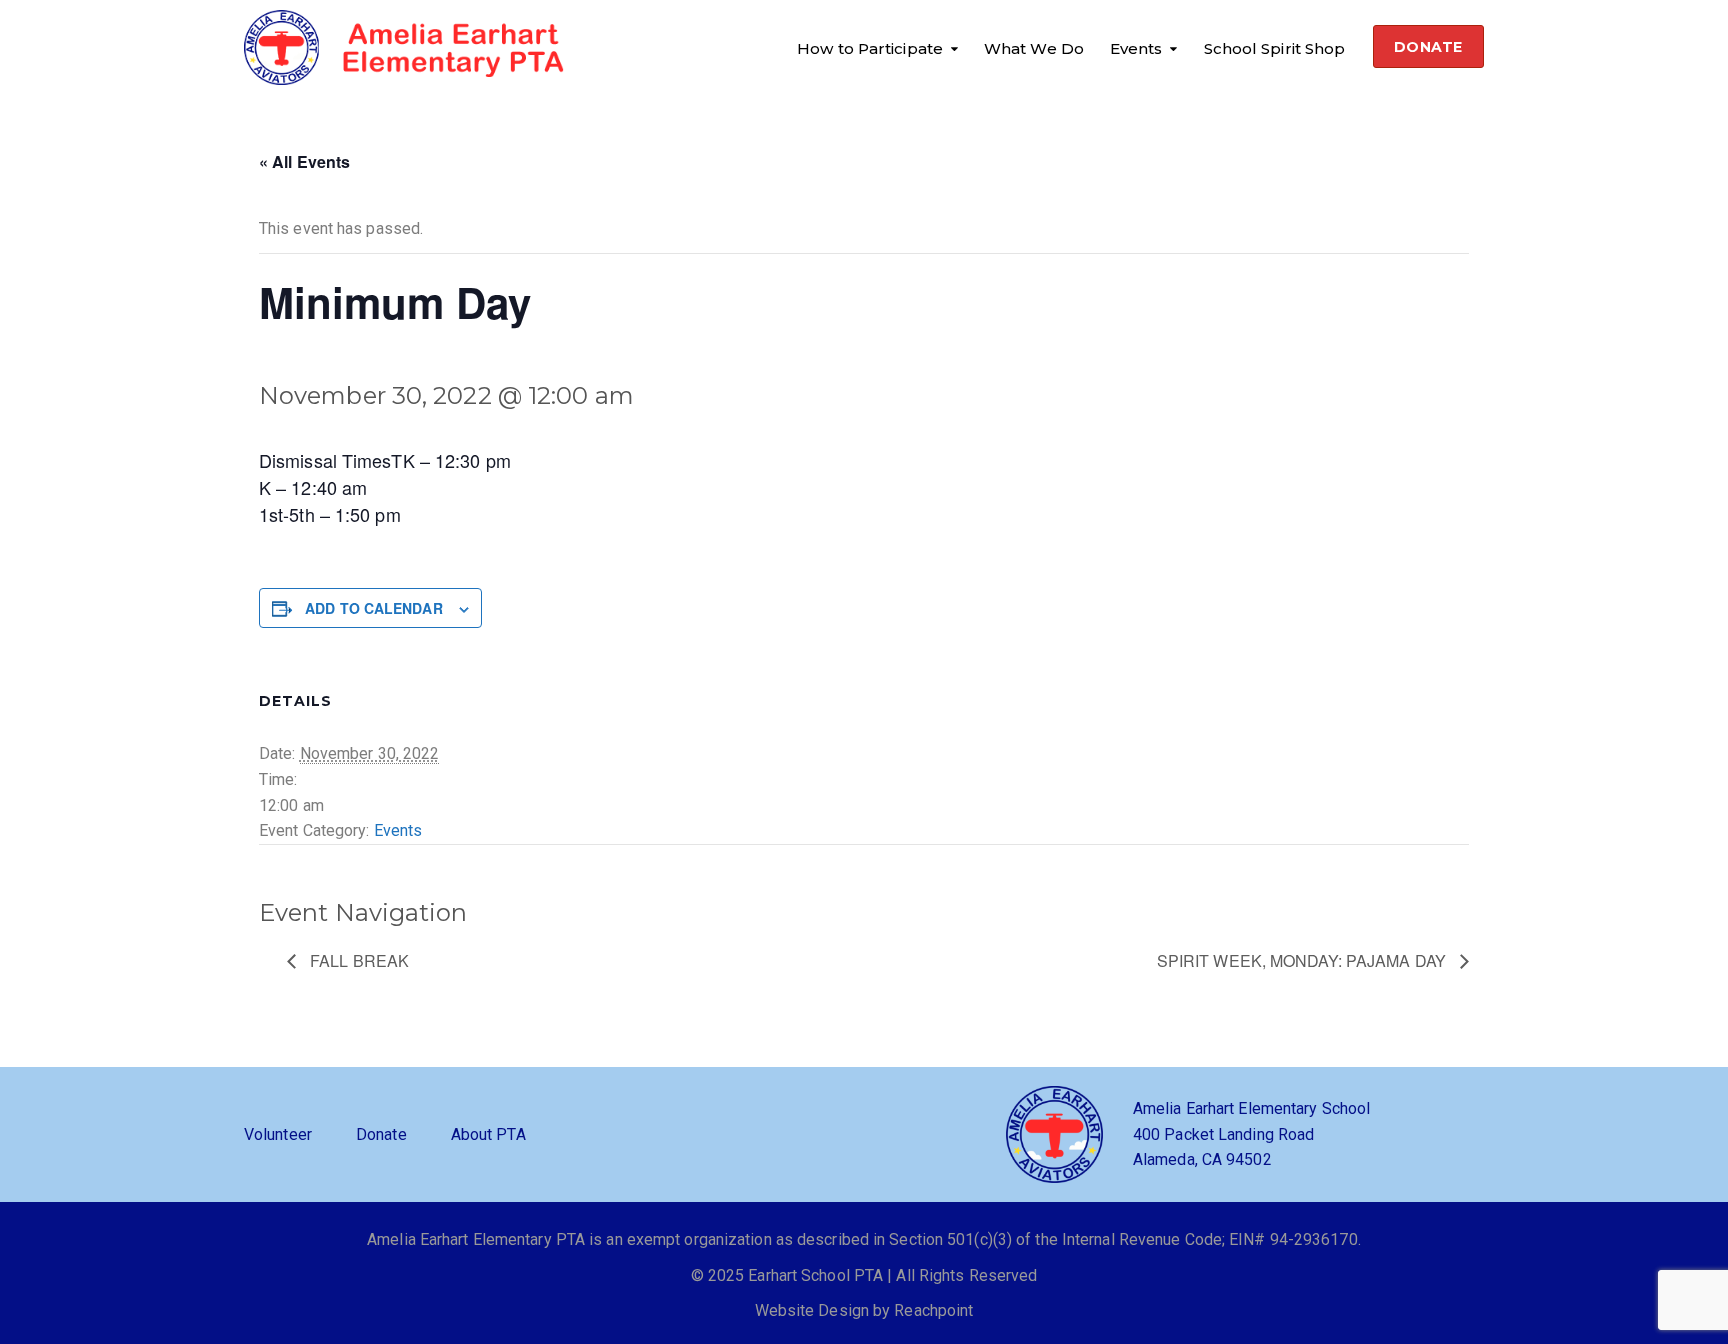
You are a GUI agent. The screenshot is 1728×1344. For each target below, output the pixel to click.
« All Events (304, 161)
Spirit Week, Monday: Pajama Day (1303, 960)
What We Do (1034, 48)
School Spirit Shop (1275, 48)
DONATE (1428, 47)
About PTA (488, 1134)
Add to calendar (374, 608)
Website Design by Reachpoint (864, 1310)
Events (1136, 48)
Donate (381, 1134)
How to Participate (870, 48)
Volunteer (278, 1134)
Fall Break (357, 960)
